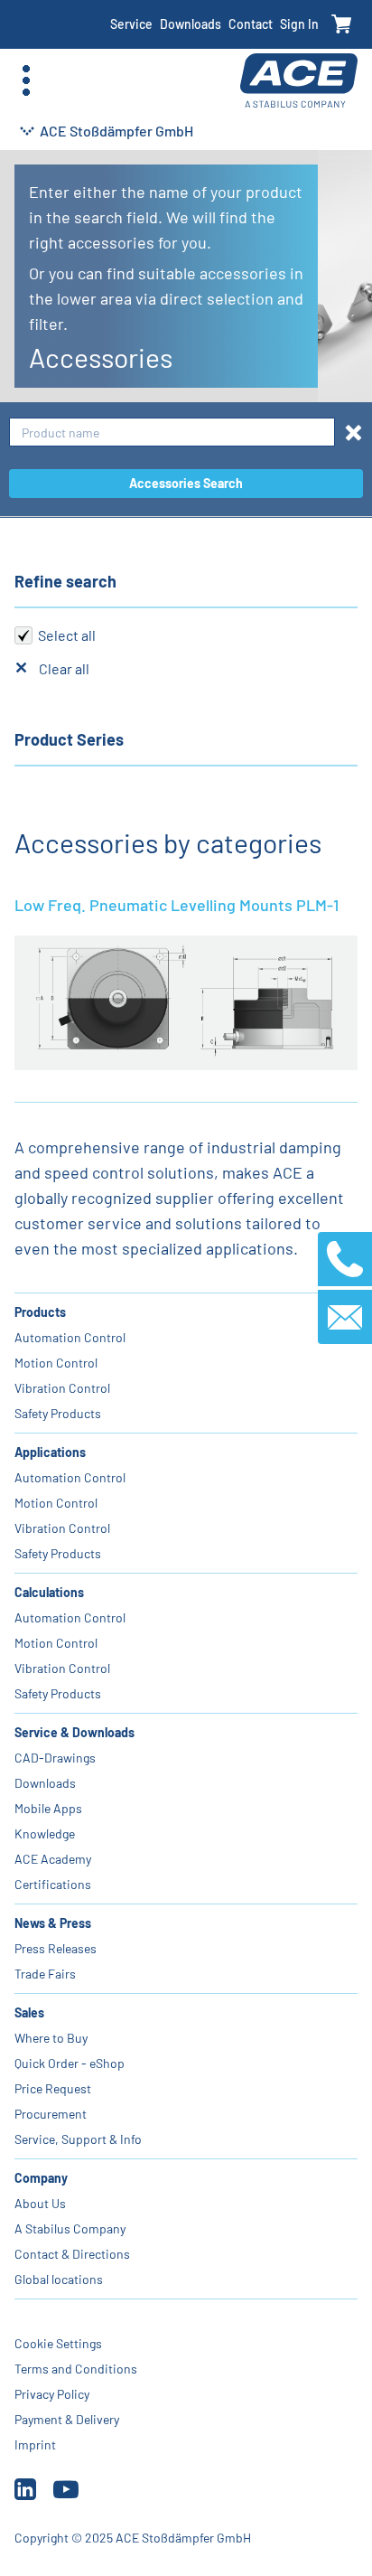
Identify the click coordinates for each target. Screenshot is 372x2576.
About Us (40, 2203)
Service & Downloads (74, 1732)
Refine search (65, 581)
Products (40, 1312)
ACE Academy (53, 1859)
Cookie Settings (58, 2343)
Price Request (53, 2088)
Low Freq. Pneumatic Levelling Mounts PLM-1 (177, 905)
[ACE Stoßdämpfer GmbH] (299, 81)
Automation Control (70, 1337)
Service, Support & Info (78, 2139)
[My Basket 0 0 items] (342, 25)
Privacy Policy (52, 2394)
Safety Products (58, 1413)
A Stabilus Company (70, 2228)
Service (131, 24)
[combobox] (172, 432)
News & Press (53, 1923)
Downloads (191, 24)
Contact (251, 24)
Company (41, 2178)
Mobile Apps (48, 1808)
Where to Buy (51, 2038)
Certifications (53, 1884)
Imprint (35, 2444)
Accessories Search (186, 483)
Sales (29, 2012)
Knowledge (45, 1833)
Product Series (69, 739)
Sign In (299, 24)
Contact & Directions (72, 2254)
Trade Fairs (45, 1974)
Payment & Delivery (67, 2419)
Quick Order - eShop (70, 2063)
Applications (50, 1452)
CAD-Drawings (55, 1758)
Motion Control (56, 1363)
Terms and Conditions (76, 2369)
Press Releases (56, 1948)
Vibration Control (62, 1388)
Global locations (59, 2279)
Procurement (51, 2114)
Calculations (49, 1592)
